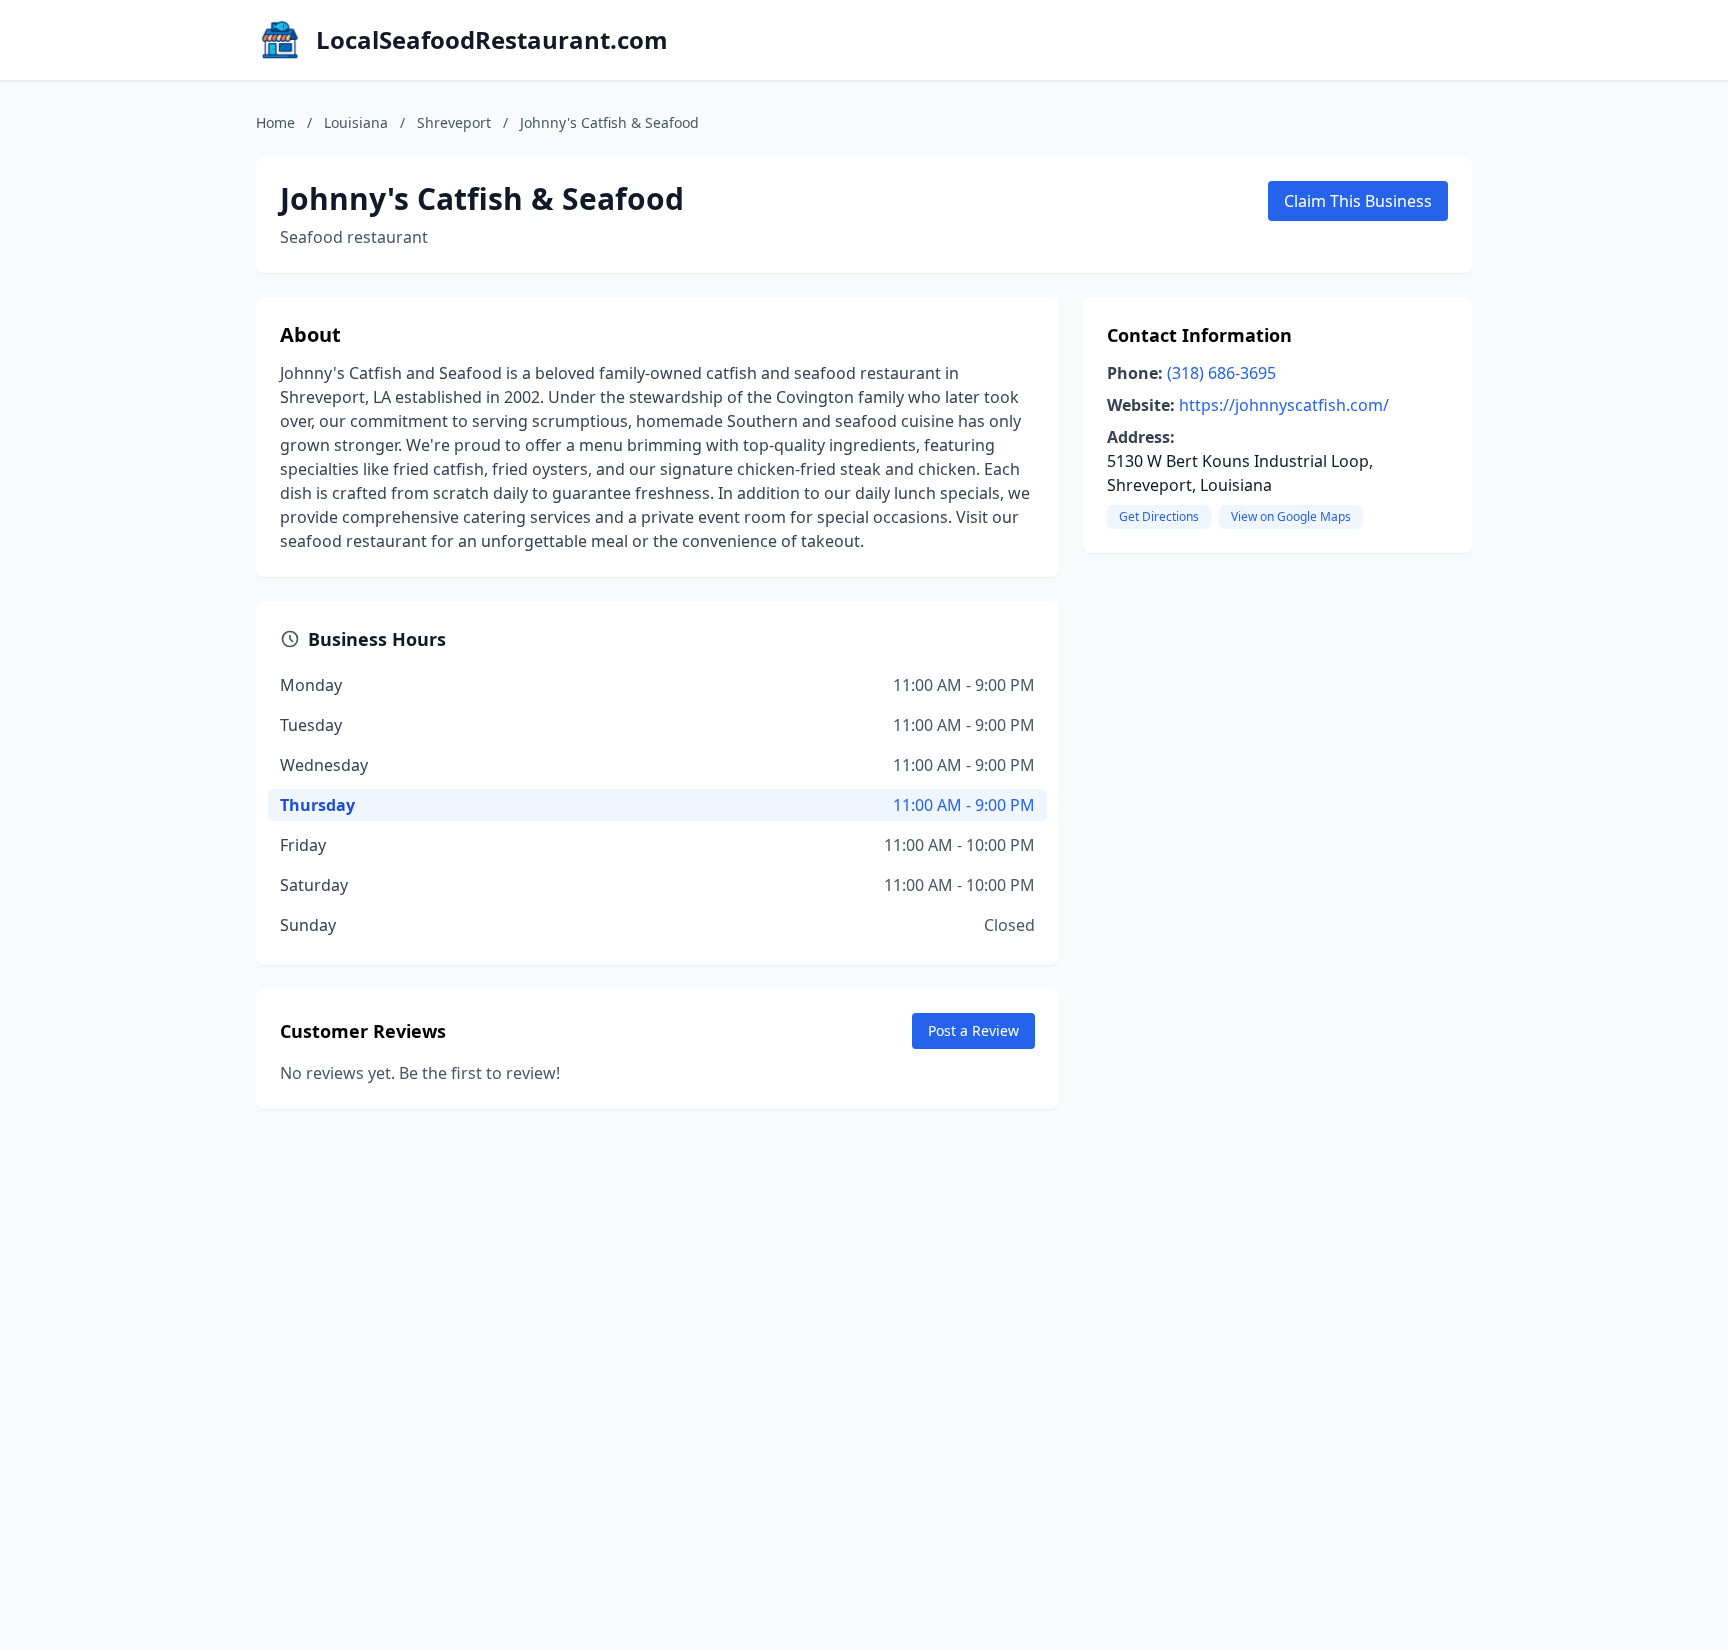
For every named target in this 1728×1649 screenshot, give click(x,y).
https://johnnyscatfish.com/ (1284, 405)
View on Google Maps (1291, 516)
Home (275, 122)
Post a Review (973, 1030)
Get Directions (1159, 516)
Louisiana (356, 122)
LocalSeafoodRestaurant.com (492, 40)
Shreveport (454, 122)
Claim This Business (1358, 201)
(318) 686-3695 (1221, 373)
